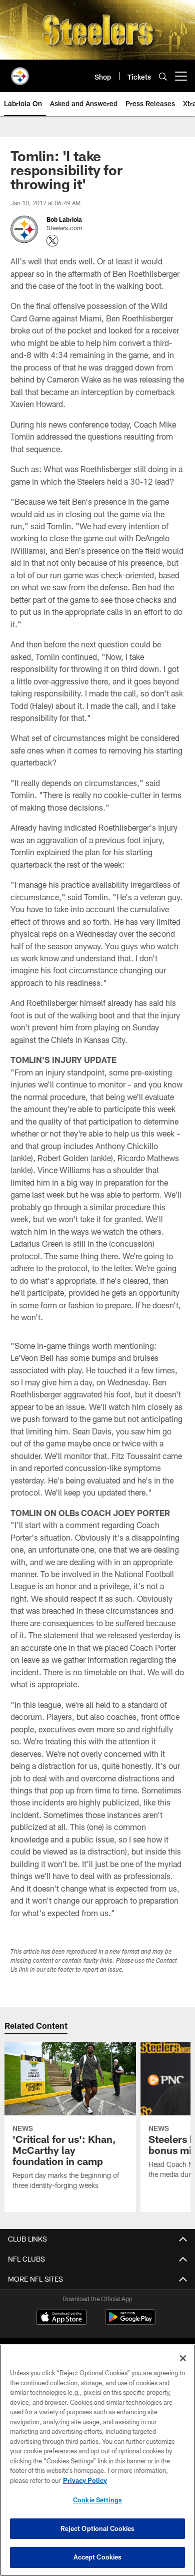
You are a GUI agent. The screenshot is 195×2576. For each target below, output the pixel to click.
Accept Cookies (98, 2557)
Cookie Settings (97, 2500)
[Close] (183, 2358)
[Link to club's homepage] (20, 72)
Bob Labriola (64, 219)
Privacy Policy (85, 2480)
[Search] (163, 76)
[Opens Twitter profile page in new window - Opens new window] (52, 241)
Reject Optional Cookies (98, 2528)
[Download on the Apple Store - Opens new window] (61, 2318)
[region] (97, 2460)
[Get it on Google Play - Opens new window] (130, 2322)
